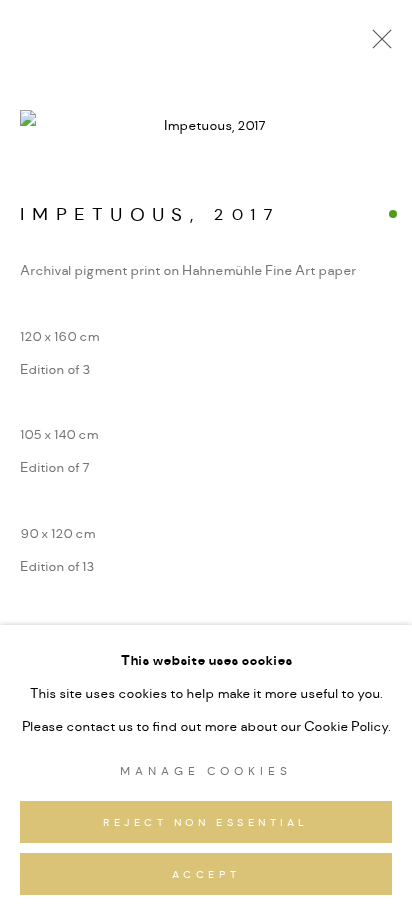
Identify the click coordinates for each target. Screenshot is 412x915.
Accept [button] (206, 875)
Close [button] (377, 45)
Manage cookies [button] (206, 771)
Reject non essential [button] (205, 823)
